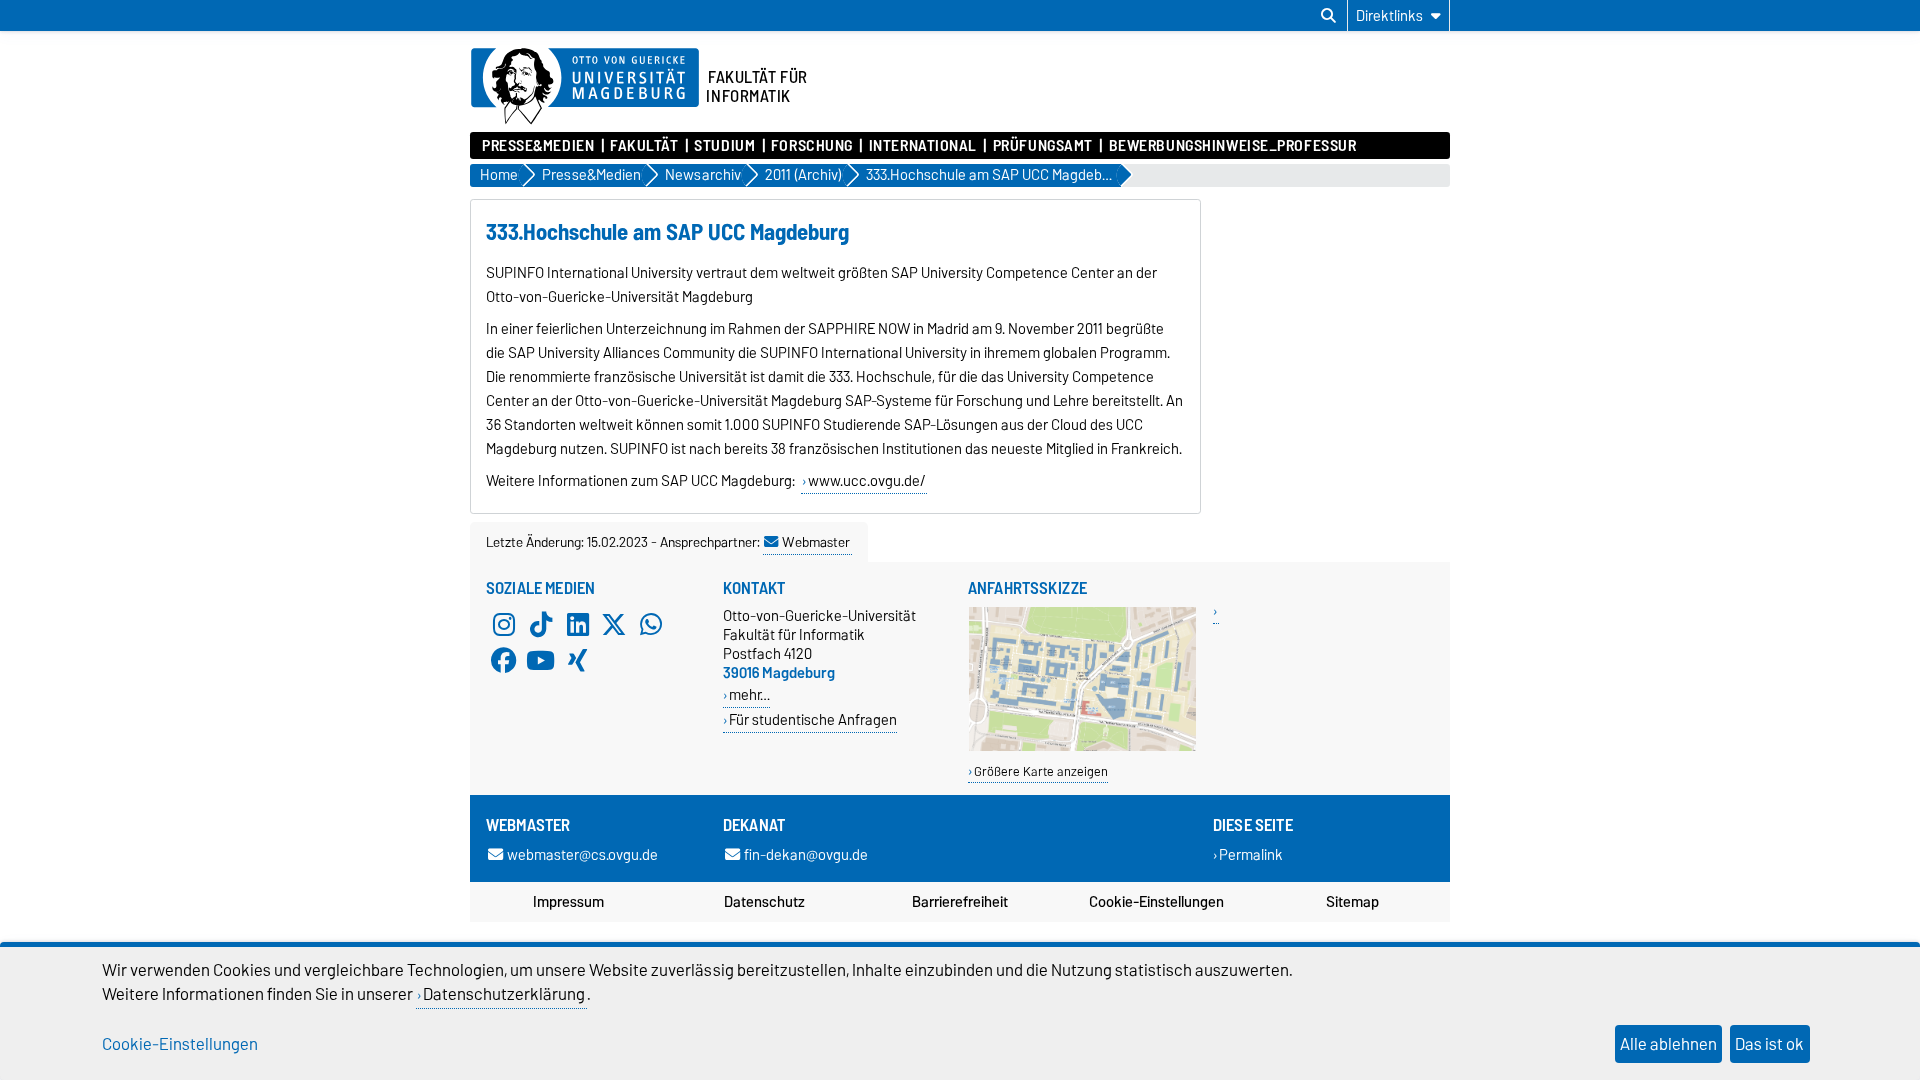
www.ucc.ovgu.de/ (866, 481)
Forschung (812, 146)
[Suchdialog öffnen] (1328, 16)
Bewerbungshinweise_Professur (1232, 146)
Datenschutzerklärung (504, 994)
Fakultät (644, 146)
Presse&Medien (538, 146)
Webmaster (816, 542)
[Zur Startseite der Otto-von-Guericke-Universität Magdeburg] (585, 87)
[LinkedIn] (578, 624)
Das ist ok (1769, 1044)
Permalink (1251, 854)
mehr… (749, 694)
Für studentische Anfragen (813, 719)
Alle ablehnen (1668, 1044)
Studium (724, 146)
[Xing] (578, 660)
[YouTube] (541, 660)
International (923, 146)
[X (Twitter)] (614, 624)
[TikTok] (541, 624)
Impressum (568, 902)
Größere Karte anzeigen (1041, 771)
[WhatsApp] (651, 624)
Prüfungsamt (1043, 146)
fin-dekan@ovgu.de (806, 854)
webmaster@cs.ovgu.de (582, 854)
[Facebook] (504, 660)
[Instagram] (504, 624)
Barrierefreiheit (960, 902)
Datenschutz (764, 902)
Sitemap (1352, 902)
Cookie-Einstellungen (1156, 902)
